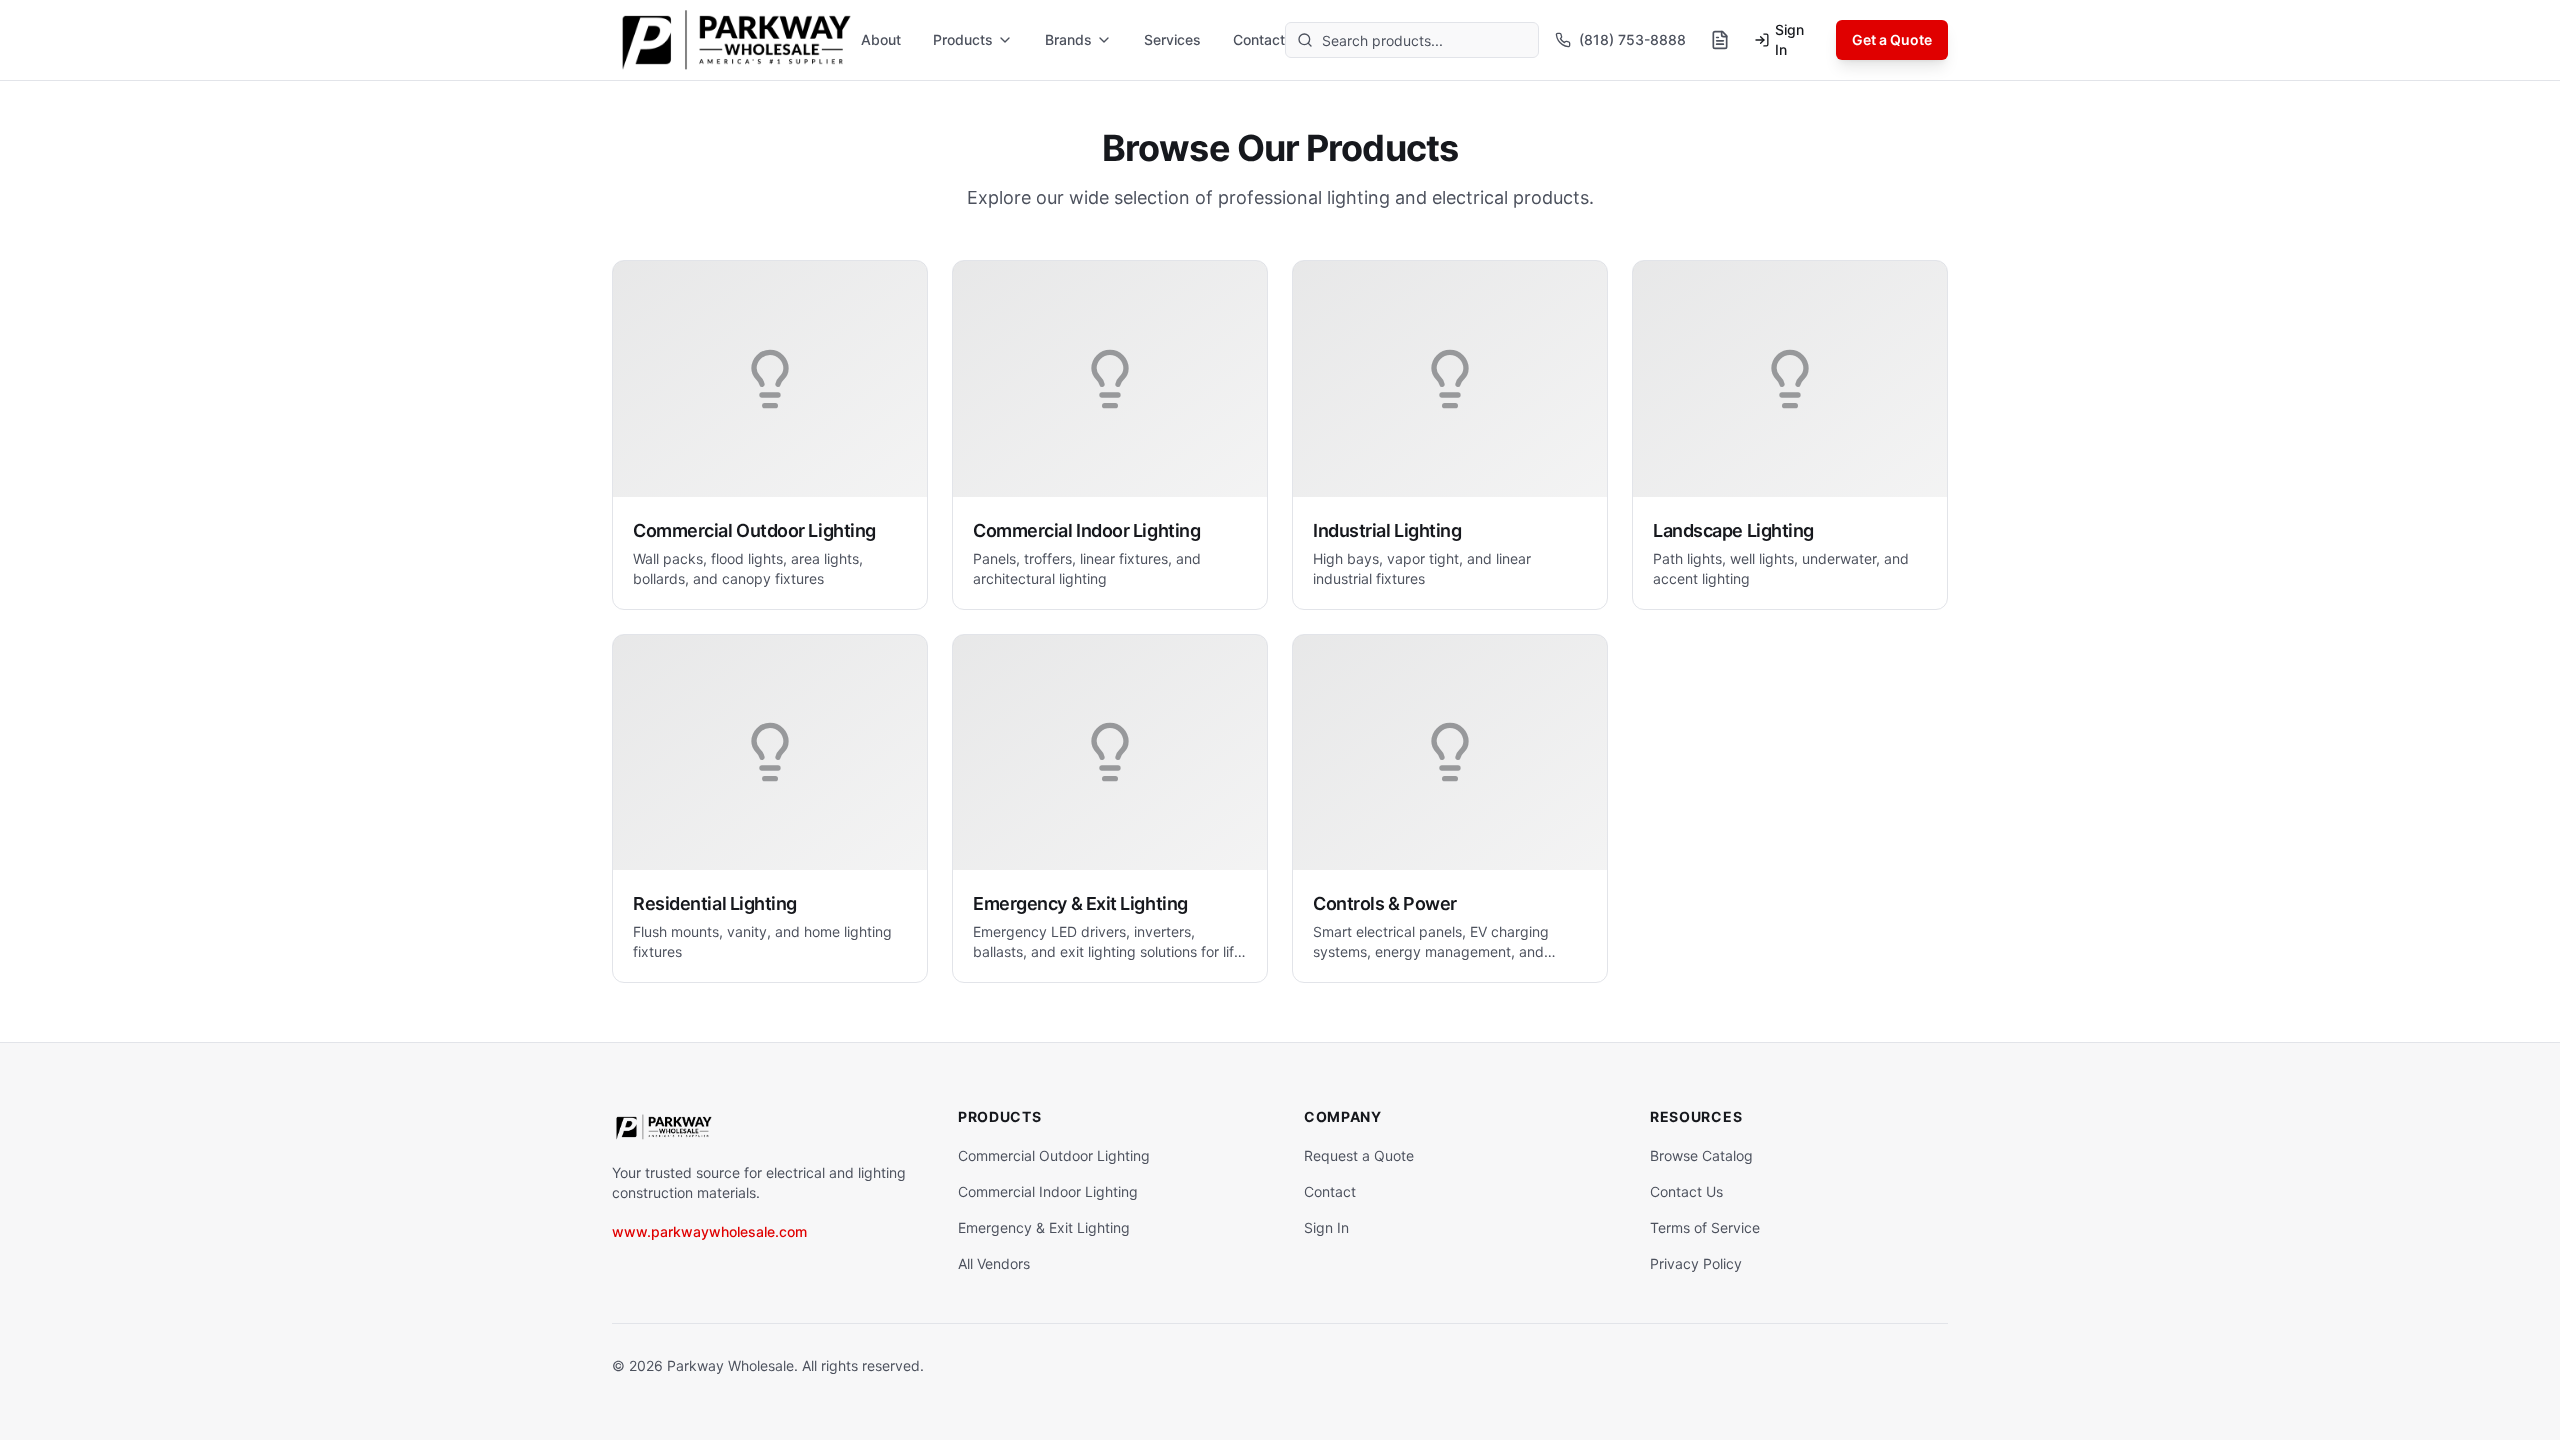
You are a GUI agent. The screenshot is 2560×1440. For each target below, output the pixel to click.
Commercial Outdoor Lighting (1054, 1155)
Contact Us (1686, 1191)
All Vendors (994, 1263)
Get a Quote (1892, 39)
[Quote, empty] (1720, 40)
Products (963, 39)
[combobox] (1412, 40)
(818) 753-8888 (1632, 39)
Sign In (1789, 39)
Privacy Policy (1696, 1263)
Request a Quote (1359, 1155)
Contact (1259, 39)
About (881, 39)
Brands (1068, 39)
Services (1172, 39)
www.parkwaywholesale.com (709, 1231)
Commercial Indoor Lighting (1048, 1191)
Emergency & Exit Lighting (1044, 1227)
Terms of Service (1705, 1227)
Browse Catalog (1701, 1155)
